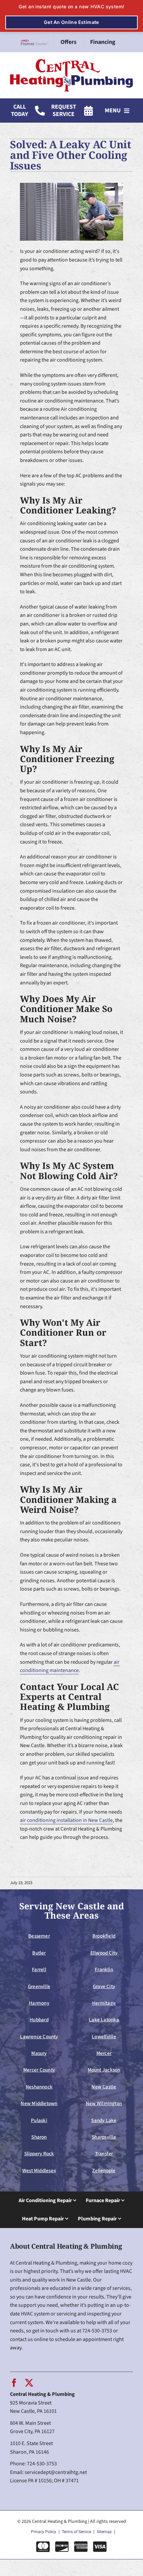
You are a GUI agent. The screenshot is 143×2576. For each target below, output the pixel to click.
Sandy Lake (104, 2120)
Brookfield (104, 1936)
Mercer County (39, 2070)
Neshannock (39, 2087)
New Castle (104, 2087)
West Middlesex (39, 2171)
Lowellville (104, 2037)
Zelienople (104, 2171)
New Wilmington (104, 2103)
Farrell (39, 1969)
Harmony (39, 2003)
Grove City (104, 1986)
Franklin (104, 1969)
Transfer (104, 2154)
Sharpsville (104, 2137)
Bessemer (39, 1936)
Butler (39, 1953)
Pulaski (39, 2120)
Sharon (39, 2137)
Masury (39, 2053)
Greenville (39, 1986)
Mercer (104, 2053)
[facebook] (14, 2383)
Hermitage (104, 2003)
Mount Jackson (104, 2070)
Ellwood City (104, 1953)
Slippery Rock (39, 2154)
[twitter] (29, 2383)
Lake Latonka (104, 2020)
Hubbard (39, 2020)
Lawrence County (39, 2037)
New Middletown (39, 2103)
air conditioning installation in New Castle (66, 1820)
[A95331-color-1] (71, 61)
